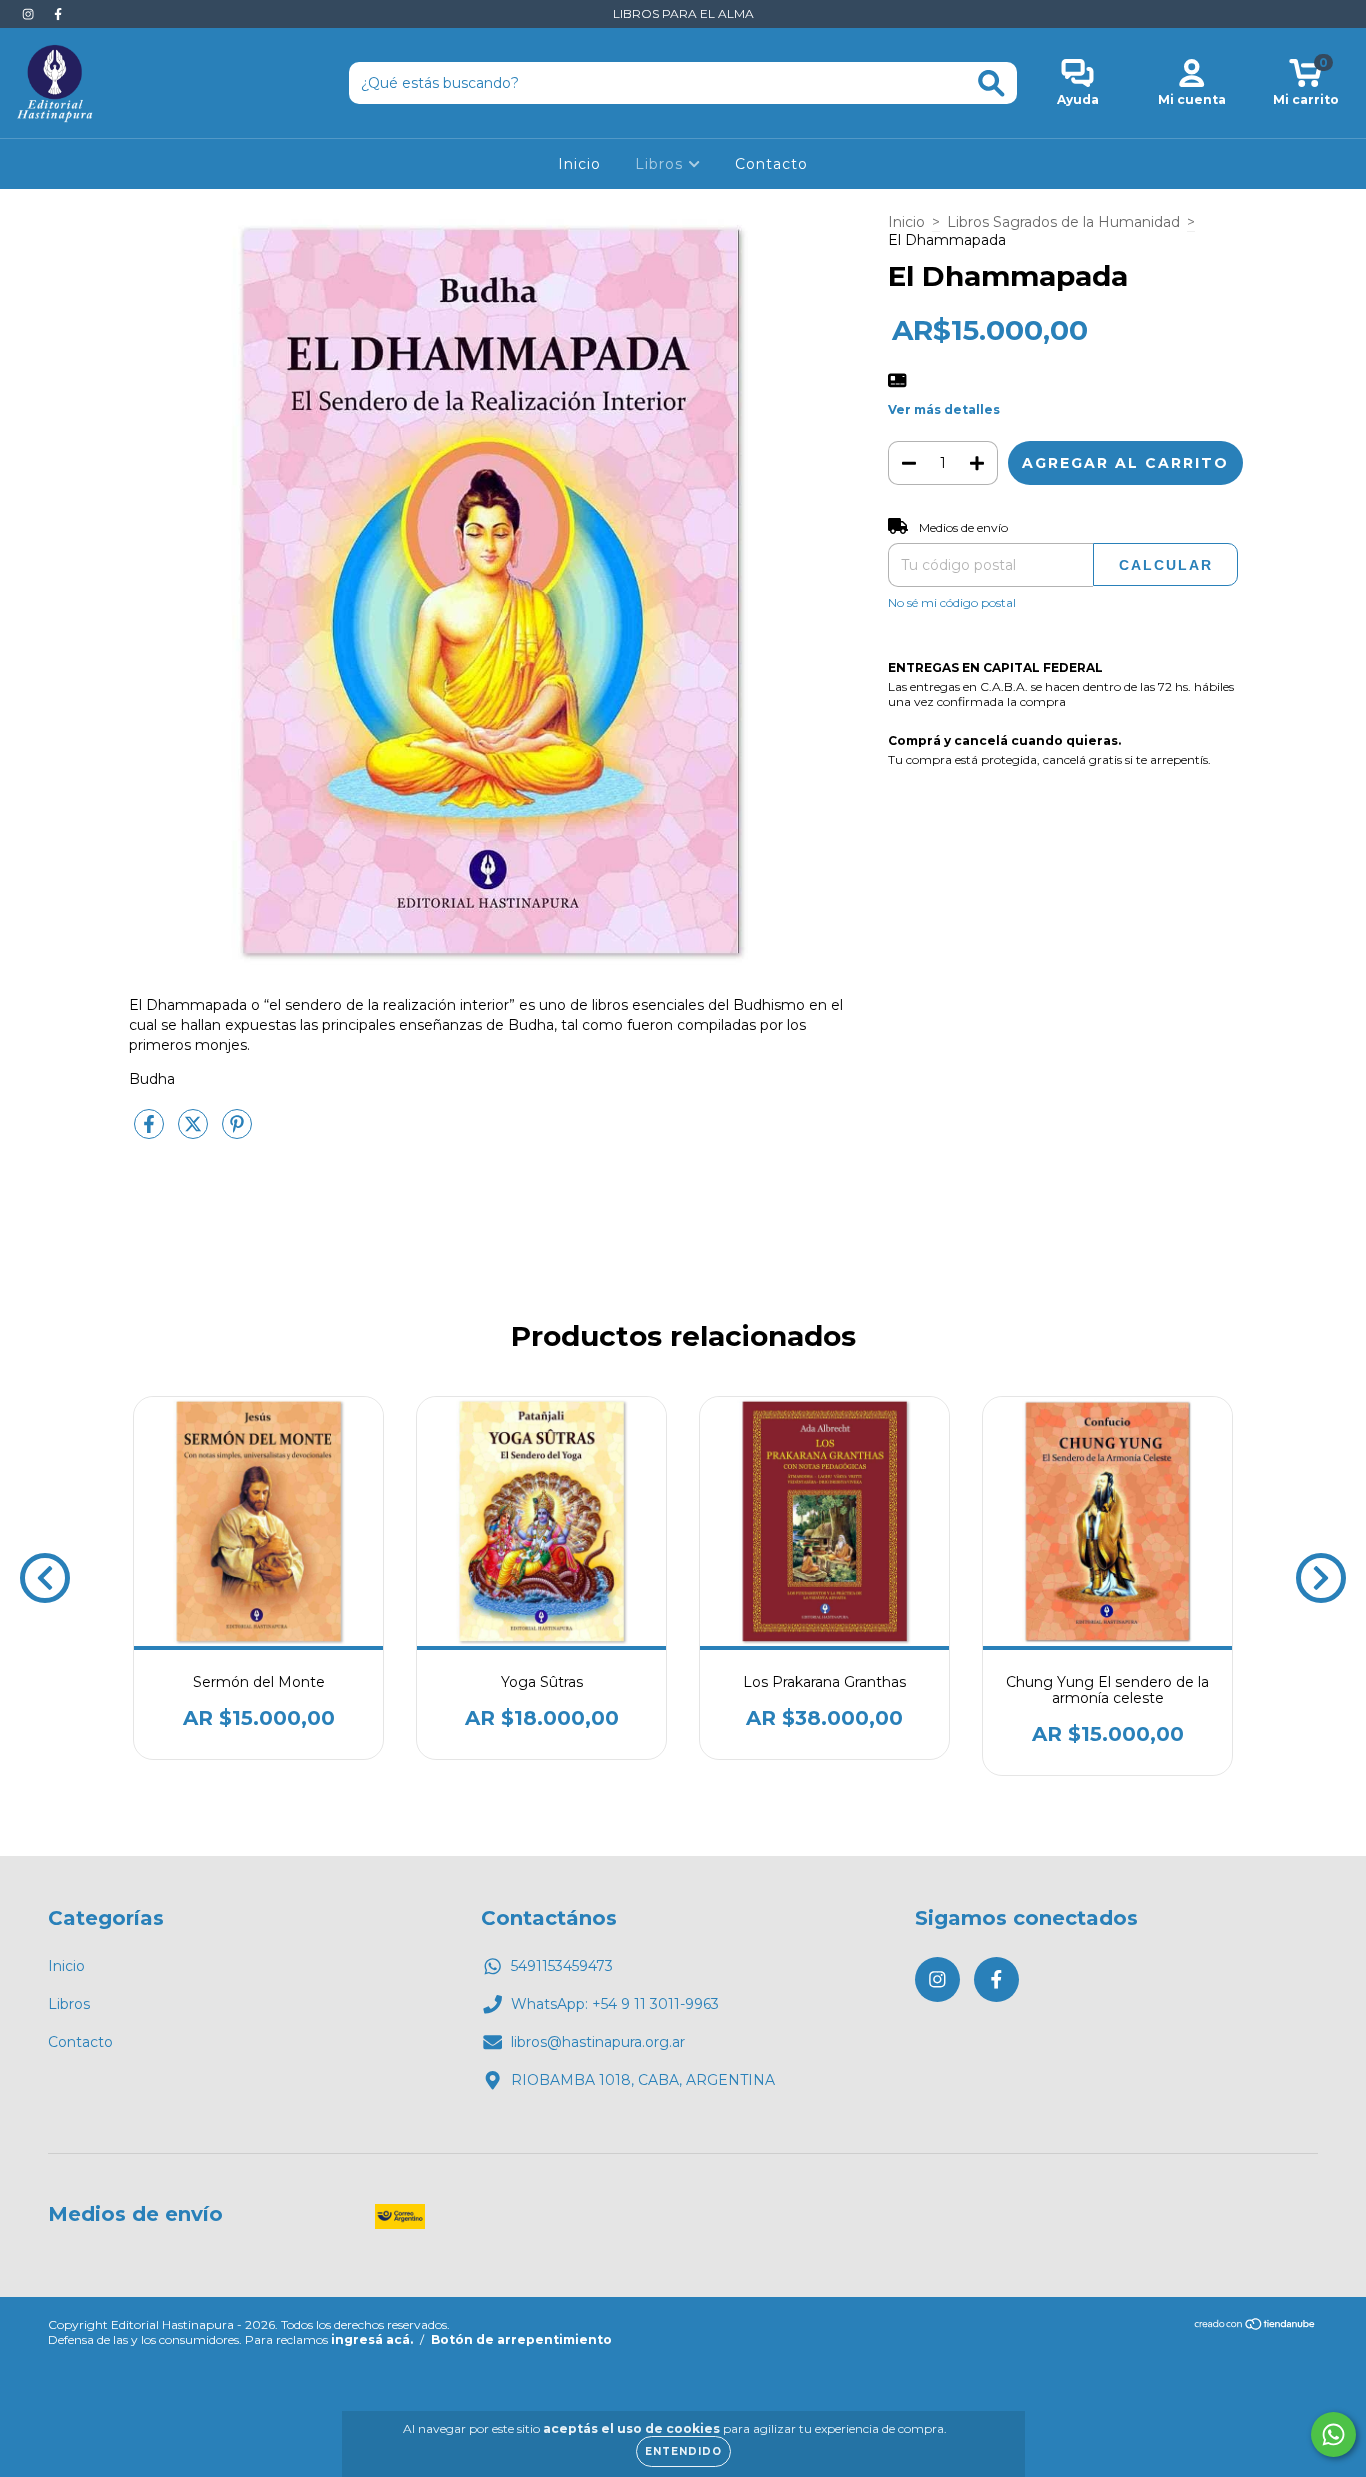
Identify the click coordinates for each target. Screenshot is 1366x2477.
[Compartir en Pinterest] (237, 1132)
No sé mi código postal (952, 602)
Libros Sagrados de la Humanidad (1063, 222)
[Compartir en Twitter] (195, 1132)
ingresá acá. (372, 2339)
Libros (661, 164)
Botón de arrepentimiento (521, 2339)
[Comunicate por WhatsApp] (1333, 2434)
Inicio (579, 164)
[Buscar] (991, 83)
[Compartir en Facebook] (151, 1132)
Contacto (771, 164)
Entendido (683, 2451)
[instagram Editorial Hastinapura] (30, 14)
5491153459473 (562, 1966)
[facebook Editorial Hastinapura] (58, 14)
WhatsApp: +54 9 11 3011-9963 (615, 2004)
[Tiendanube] (1255, 2326)
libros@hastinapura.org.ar (598, 2042)
